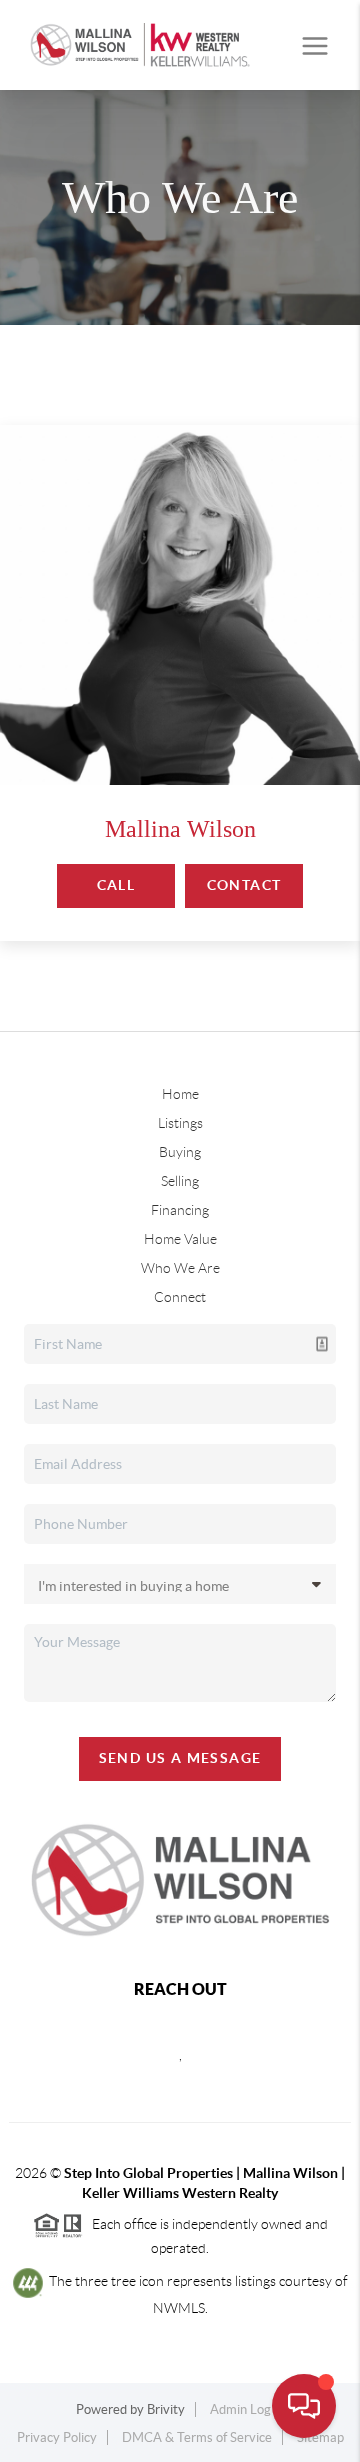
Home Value (180, 1239)
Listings (180, 1123)
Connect (180, 1297)
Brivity (166, 2409)
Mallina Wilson (180, 829)
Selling (180, 1181)
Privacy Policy (57, 2437)
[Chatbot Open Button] (304, 2406)
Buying (180, 1152)
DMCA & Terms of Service (197, 2437)
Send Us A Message (180, 1758)
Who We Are (180, 1268)
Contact (244, 885)
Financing (180, 1210)
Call (116, 885)
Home (180, 1094)
